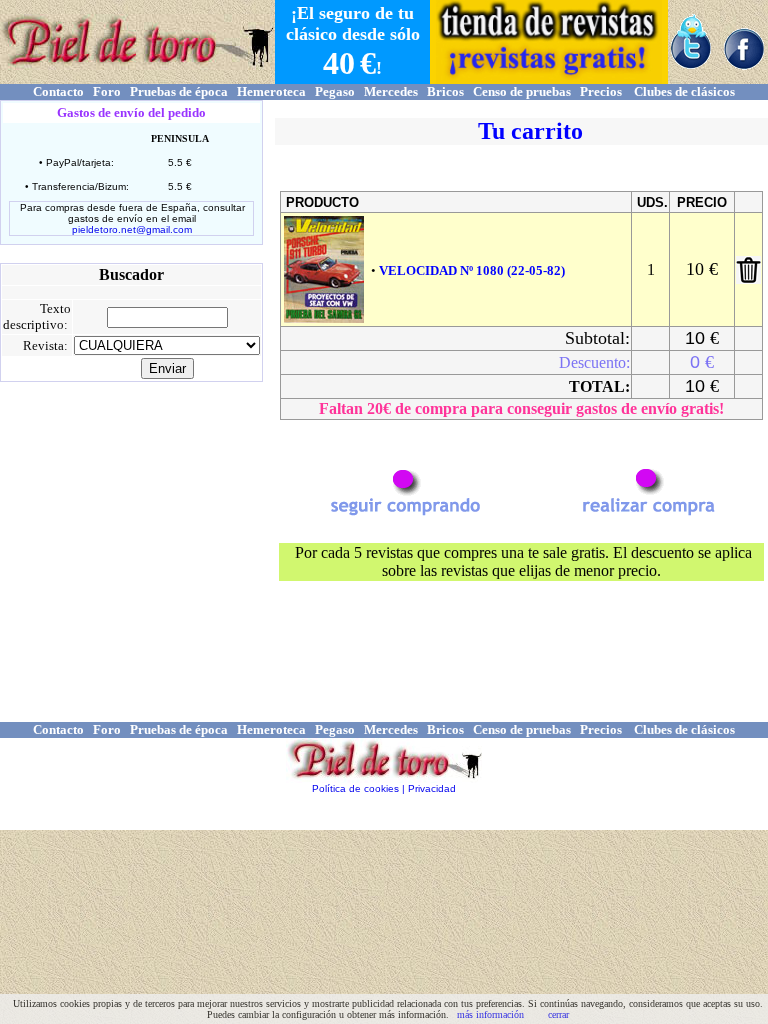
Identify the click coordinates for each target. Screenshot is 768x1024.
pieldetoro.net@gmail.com (132, 229)
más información (490, 1014)
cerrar (558, 1014)
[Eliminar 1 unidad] (748, 278)
